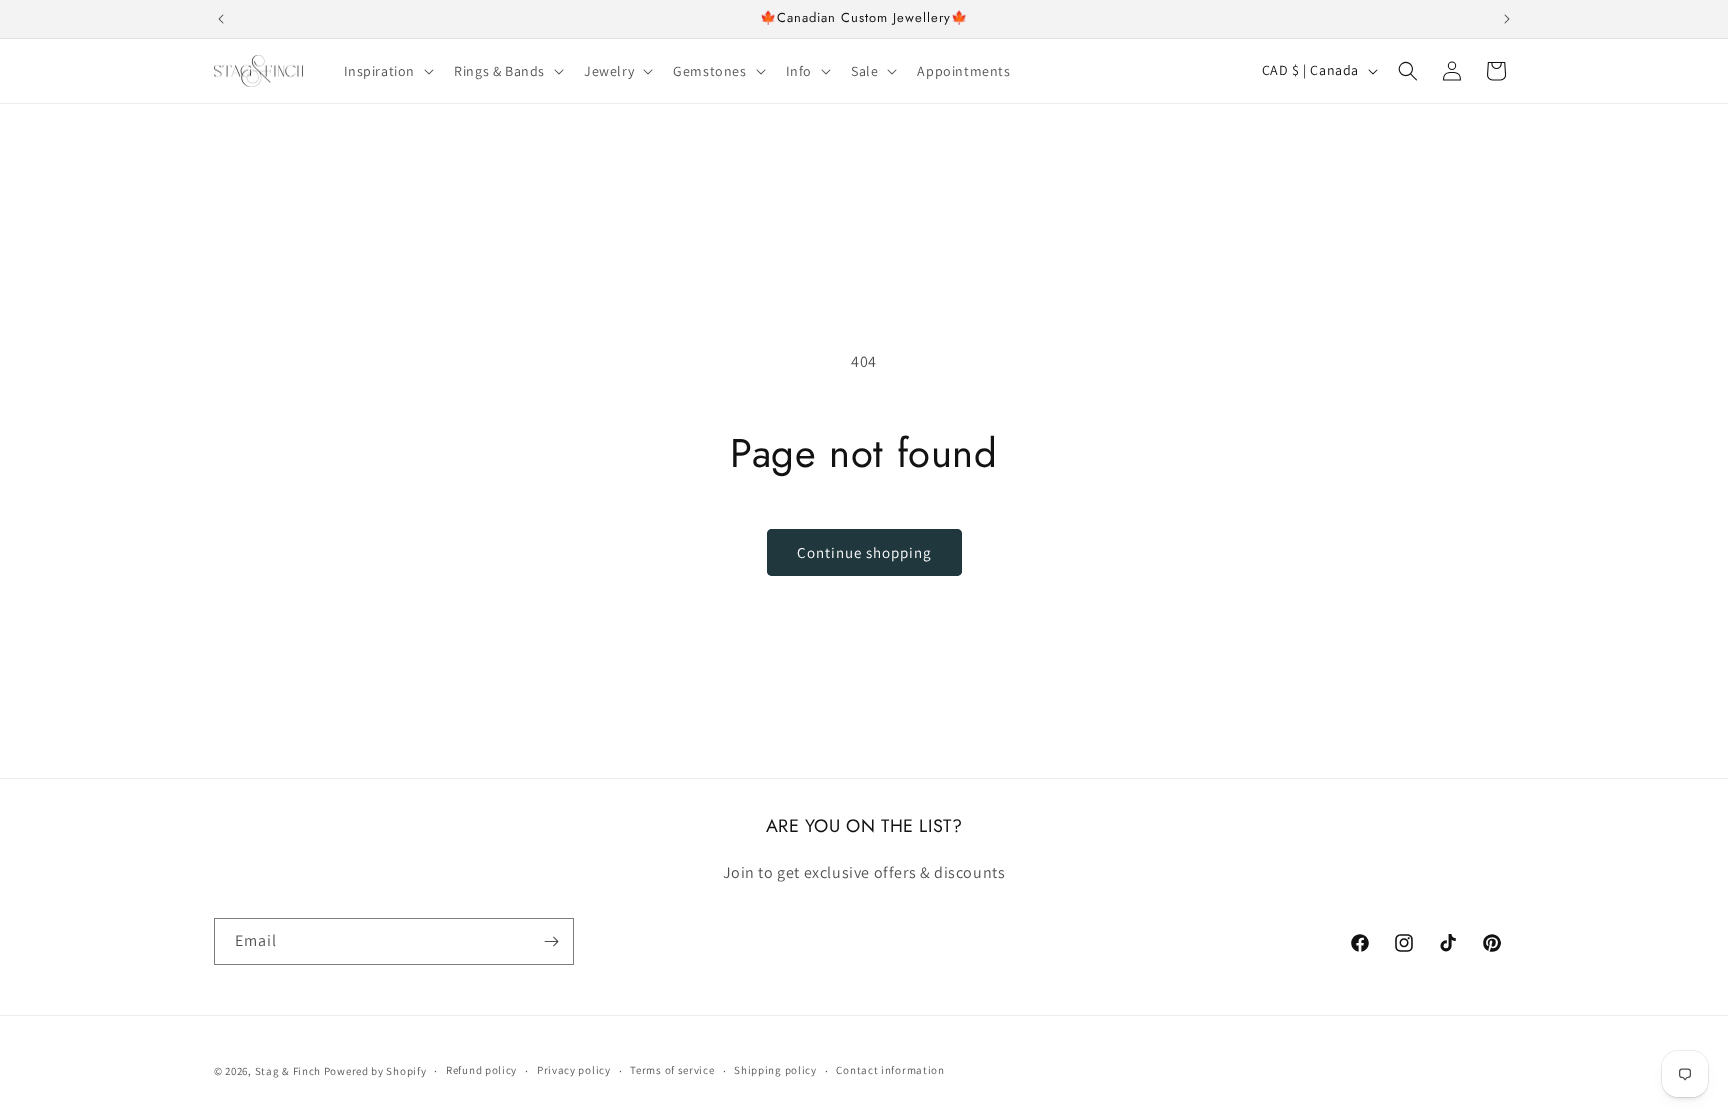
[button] (387, 71)
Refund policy (481, 1070)
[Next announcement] (1507, 19)
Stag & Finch (288, 1071)
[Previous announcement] (221, 19)
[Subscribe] (551, 941)
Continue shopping (864, 552)
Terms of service (672, 1070)
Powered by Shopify (375, 1071)
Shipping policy (775, 1070)
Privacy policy (574, 1070)
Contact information (890, 1070)
